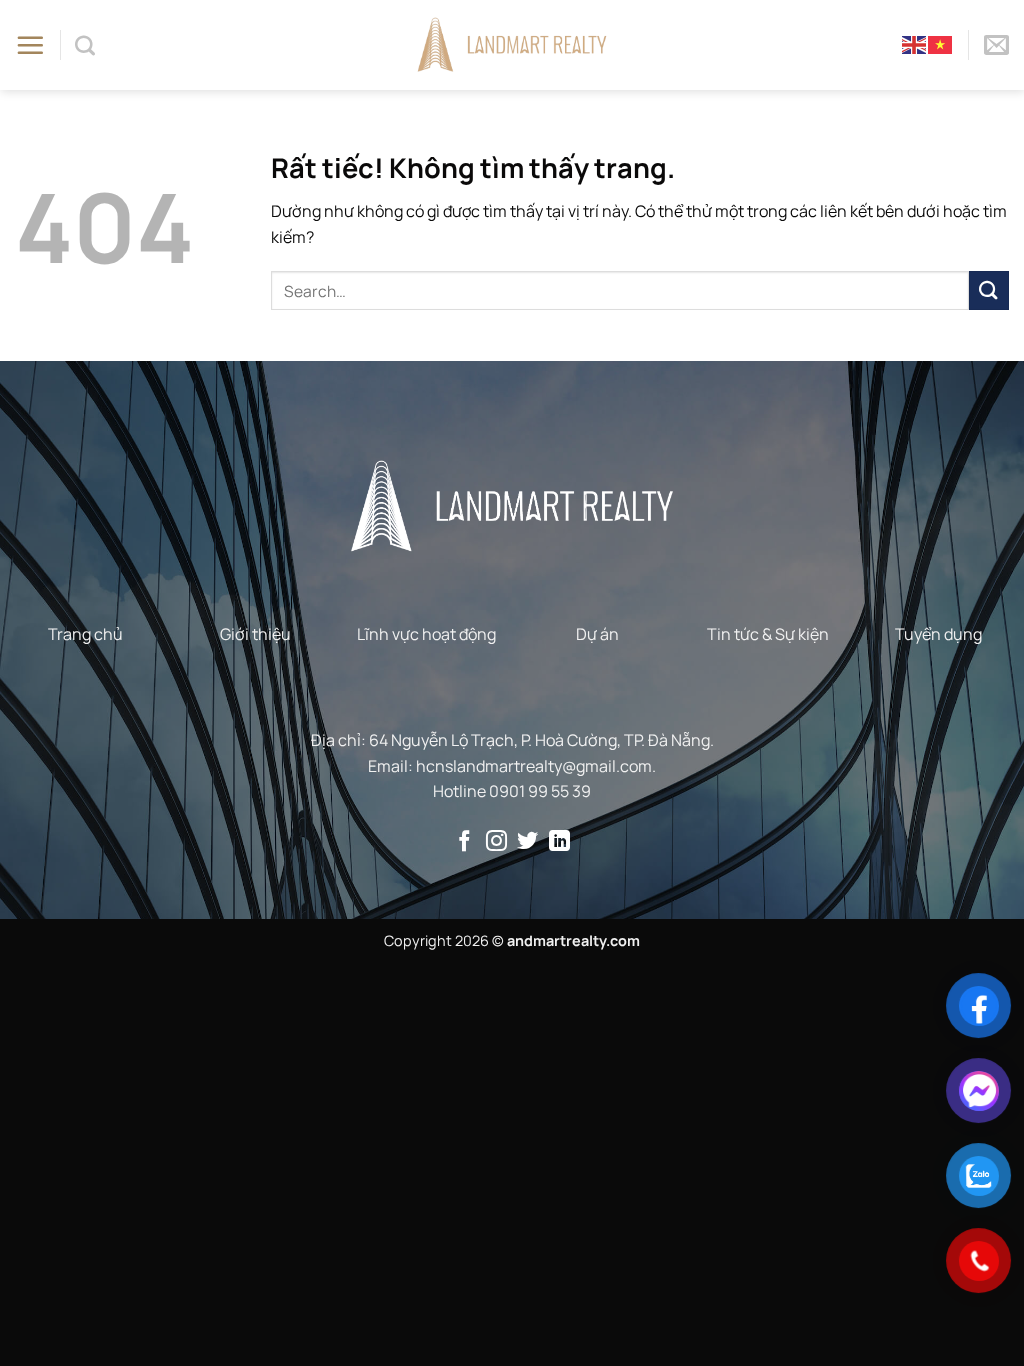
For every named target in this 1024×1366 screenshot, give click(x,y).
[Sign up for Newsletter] (996, 45)
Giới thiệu (255, 634)
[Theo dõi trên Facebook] (464, 842)
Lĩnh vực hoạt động (426, 634)
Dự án (597, 634)
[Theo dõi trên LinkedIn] (559, 842)
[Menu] (30, 45)
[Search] (85, 45)
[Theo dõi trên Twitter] (527, 842)
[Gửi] (989, 290)
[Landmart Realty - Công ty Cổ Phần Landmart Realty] (512, 44)
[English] (915, 44)
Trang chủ (85, 634)
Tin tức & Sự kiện (768, 634)
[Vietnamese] (941, 44)
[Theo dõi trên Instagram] (496, 842)
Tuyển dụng (938, 634)
